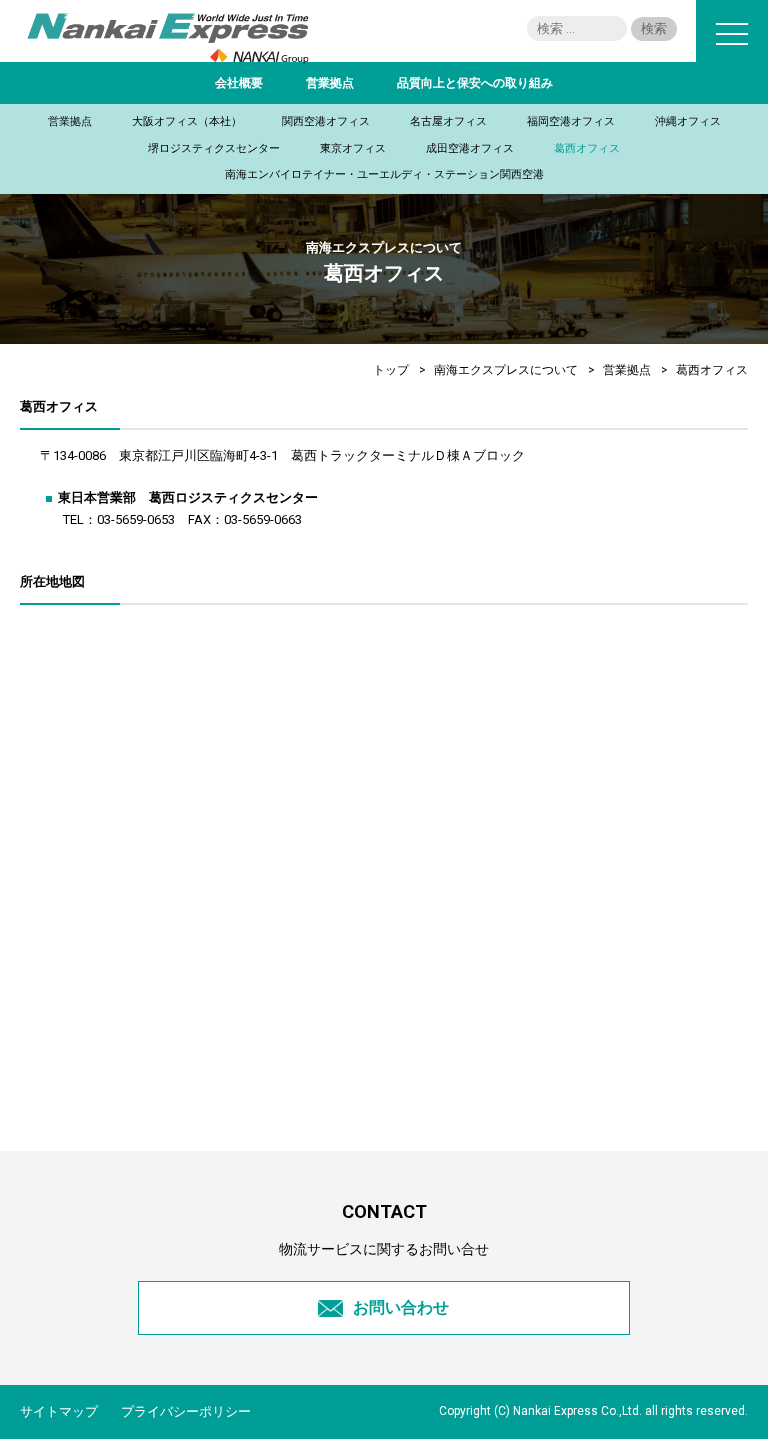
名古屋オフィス (448, 121)
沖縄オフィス (688, 121)
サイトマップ (59, 1411)
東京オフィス (353, 148)
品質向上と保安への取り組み (475, 83)
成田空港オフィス (470, 148)
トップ (391, 370)
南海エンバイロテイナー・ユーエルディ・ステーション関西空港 (384, 174)
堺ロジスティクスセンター (214, 148)
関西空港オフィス (326, 121)
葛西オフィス (587, 148)
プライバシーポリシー (186, 1411)
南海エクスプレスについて (506, 370)
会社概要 (239, 83)
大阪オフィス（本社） (187, 121)
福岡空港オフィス (571, 121)
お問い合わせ (401, 1307)
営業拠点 (330, 83)
